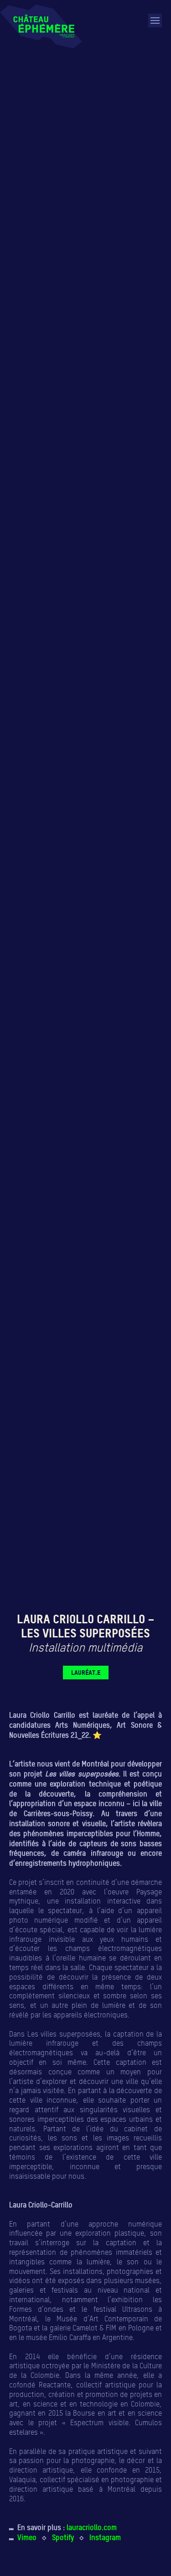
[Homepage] (41, 26)
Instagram (105, 2537)
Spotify (63, 2537)
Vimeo (27, 2537)
